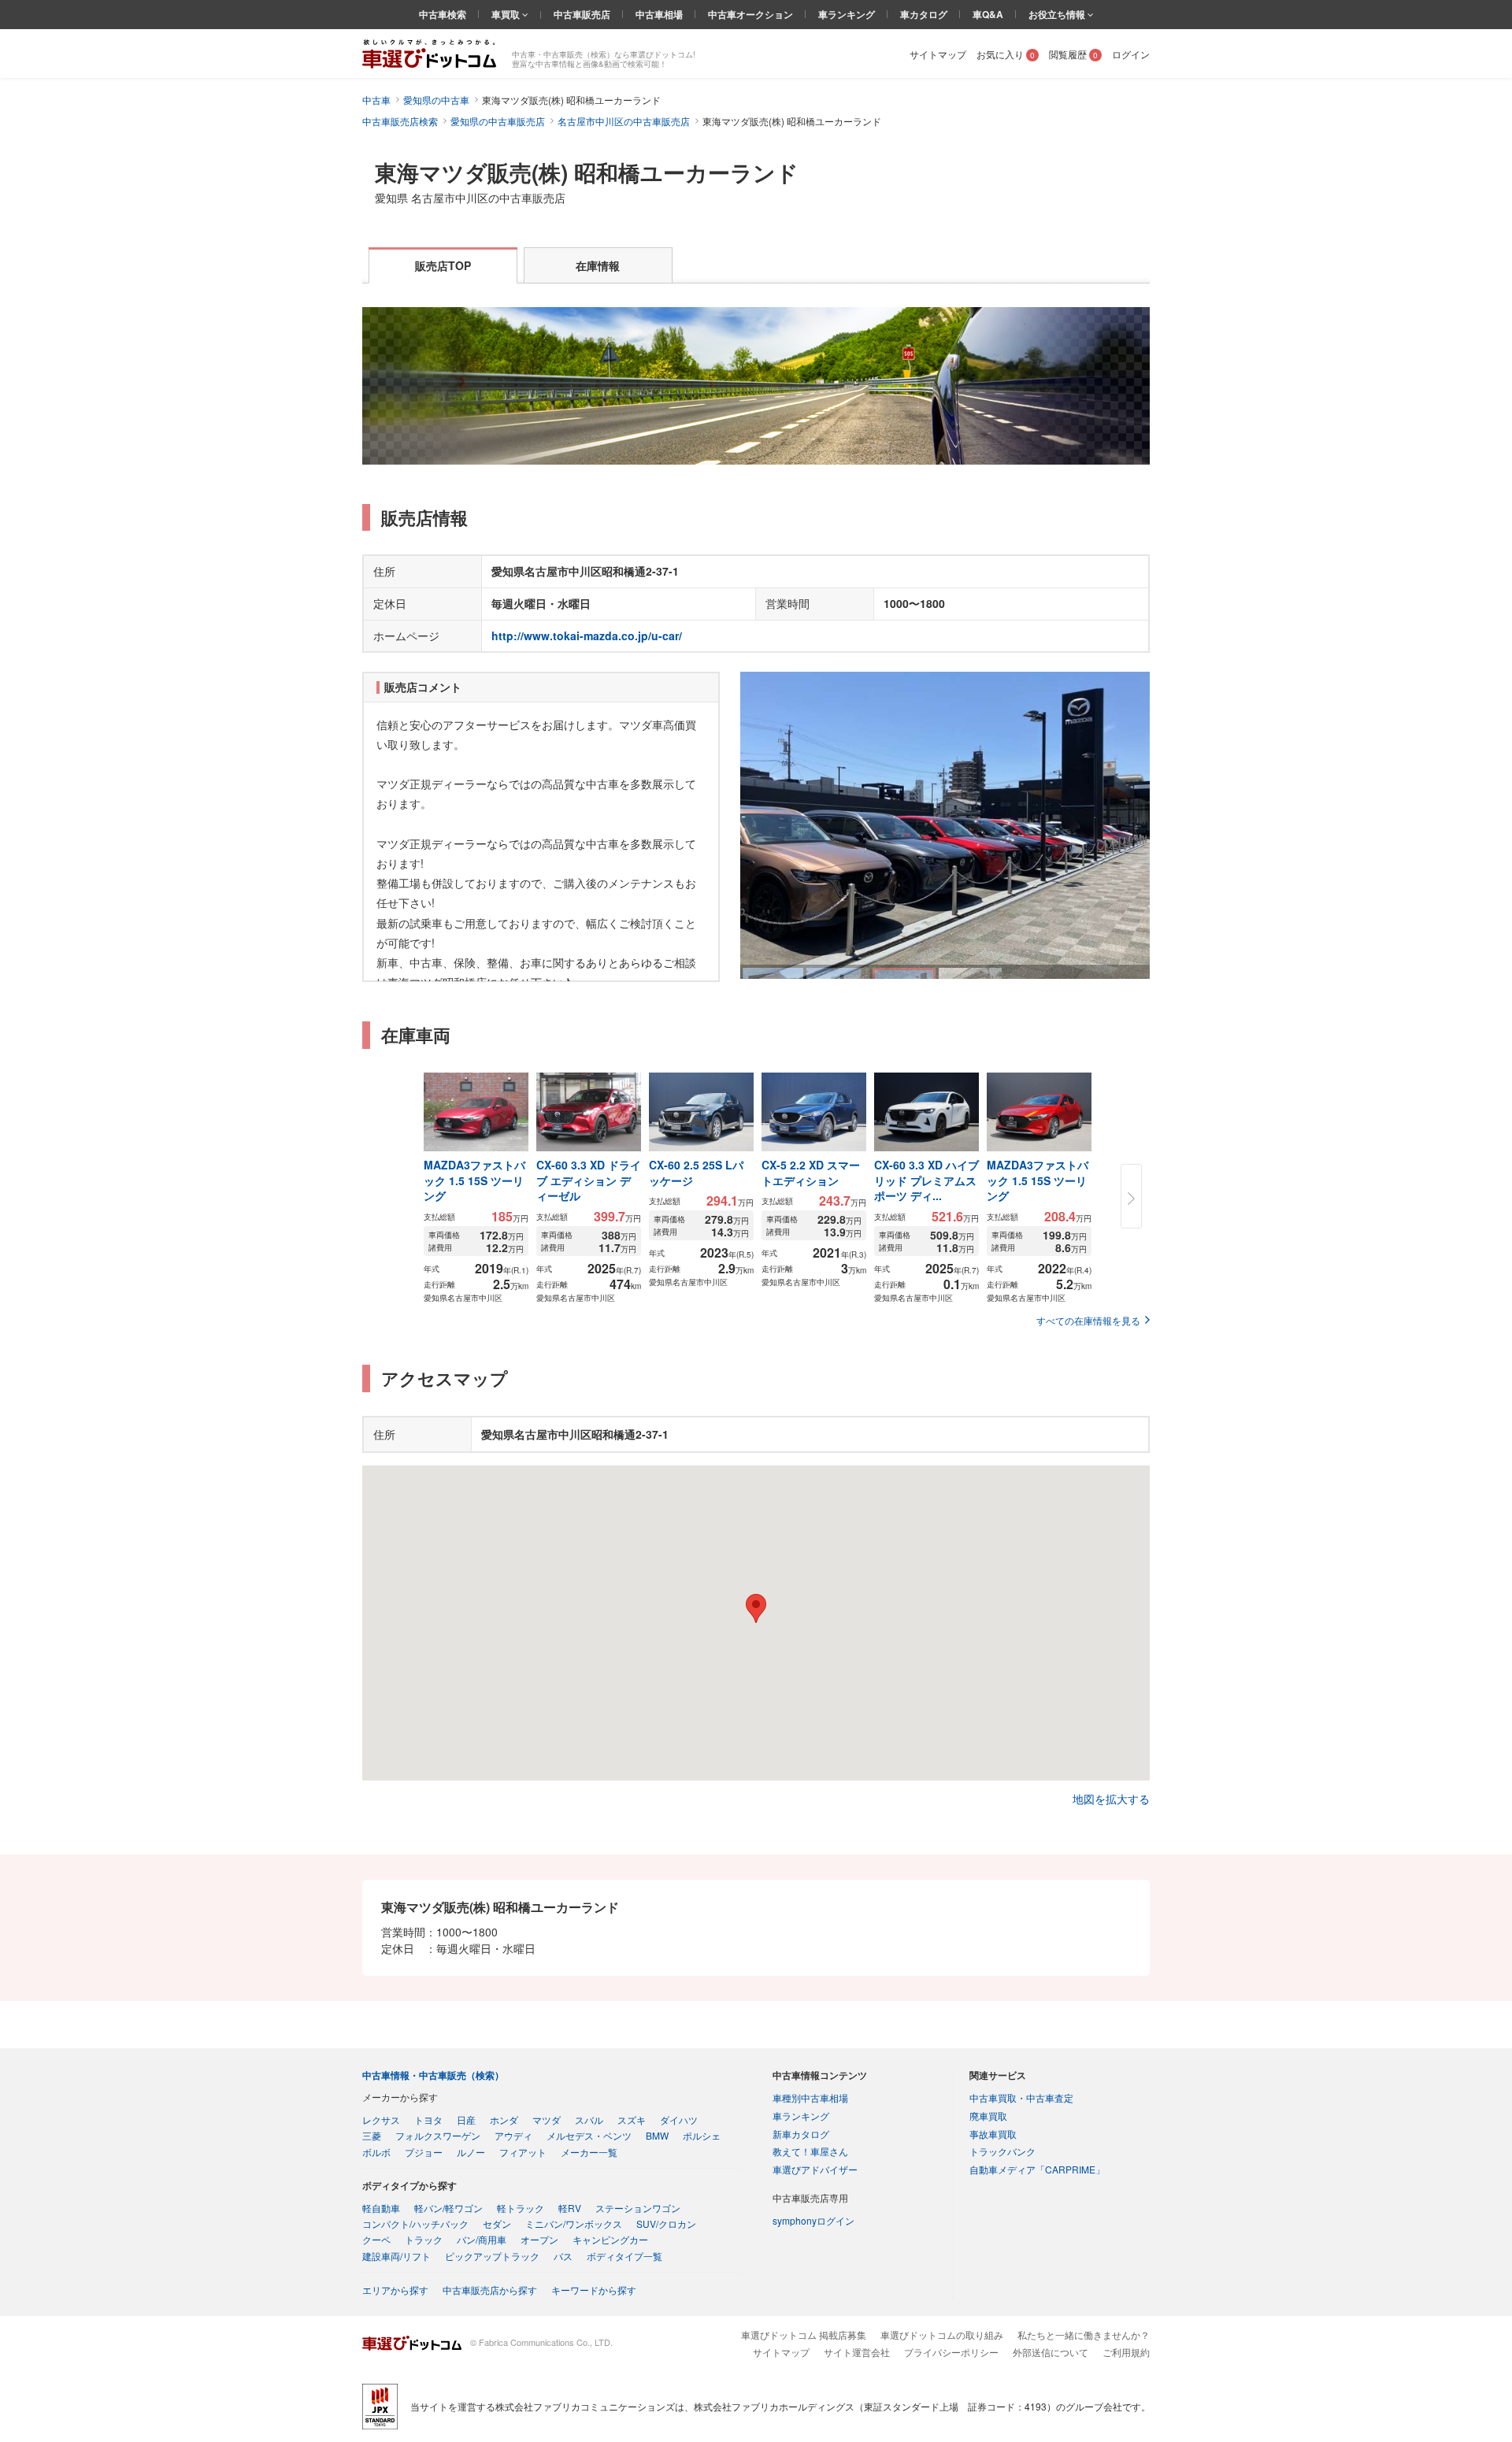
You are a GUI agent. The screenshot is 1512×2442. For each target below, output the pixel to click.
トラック (424, 2239)
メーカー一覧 (589, 2152)
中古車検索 (443, 14)
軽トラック (521, 2208)
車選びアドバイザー (815, 2169)
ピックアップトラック (492, 2256)
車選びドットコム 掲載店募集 (804, 2335)
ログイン (1131, 54)
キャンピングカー (610, 2239)
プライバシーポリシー (951, 2352)
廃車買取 (988, 2116)
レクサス (381, 2120)
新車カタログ (801, 2134)
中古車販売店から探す (490, 2290)
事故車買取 (993, 2134)
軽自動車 (381, 2208)
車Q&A (988, 14)
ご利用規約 (1126, 2352)
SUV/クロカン (666, 2223)
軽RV (570, 2208)
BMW (657, 2135)
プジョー (424, 2152)
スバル (589, 2120)
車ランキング (847, 14)
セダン (497, 2223)
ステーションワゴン (638, 2208)
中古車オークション (750, 14)
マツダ (547, 2120)
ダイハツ (679, 2120)
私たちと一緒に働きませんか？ (1084, 2335)
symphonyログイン (813, 2220)
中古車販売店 (582, 14)
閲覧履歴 (1073, 54)
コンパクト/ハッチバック (415, 2223)
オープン (539, 2239)
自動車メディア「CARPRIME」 (1037, 2169)
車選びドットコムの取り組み (942, 2335)
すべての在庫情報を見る (1088, 1320)
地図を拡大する (1111, 1799)
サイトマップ (938, 54)
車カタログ (924, 14)
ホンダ (504, 2120)
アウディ (513, 2135)
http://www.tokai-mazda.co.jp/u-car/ (587, 636)
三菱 (372, 2135)
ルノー (471, 2152)
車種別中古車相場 (810, 2097)
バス (563, 2256)
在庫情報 (598, 265)
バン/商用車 (482, 2239)
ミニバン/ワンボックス (574, 2223)
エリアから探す (395, 2290)
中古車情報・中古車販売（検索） (433, 2075)
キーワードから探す (594, 2290)
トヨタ (428, 2120)
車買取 (507, 14)
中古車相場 (659, 14)
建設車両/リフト (397, 2256)
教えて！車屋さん (810, 2151)
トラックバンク (1002, 2151)
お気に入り (1006, 54)
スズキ (632, 2120)
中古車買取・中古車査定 (1021, 2097)
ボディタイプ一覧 (624, 2256)
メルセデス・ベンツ (589, 2135)
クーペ (376, 2239)
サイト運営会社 (857, 2352)
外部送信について (1051, 2352)
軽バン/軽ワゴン (448, 2208)
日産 (466, 2120)
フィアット (523, 2152)
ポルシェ (702, 2135)
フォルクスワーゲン (438, 2135)
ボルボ (376, 2152)
